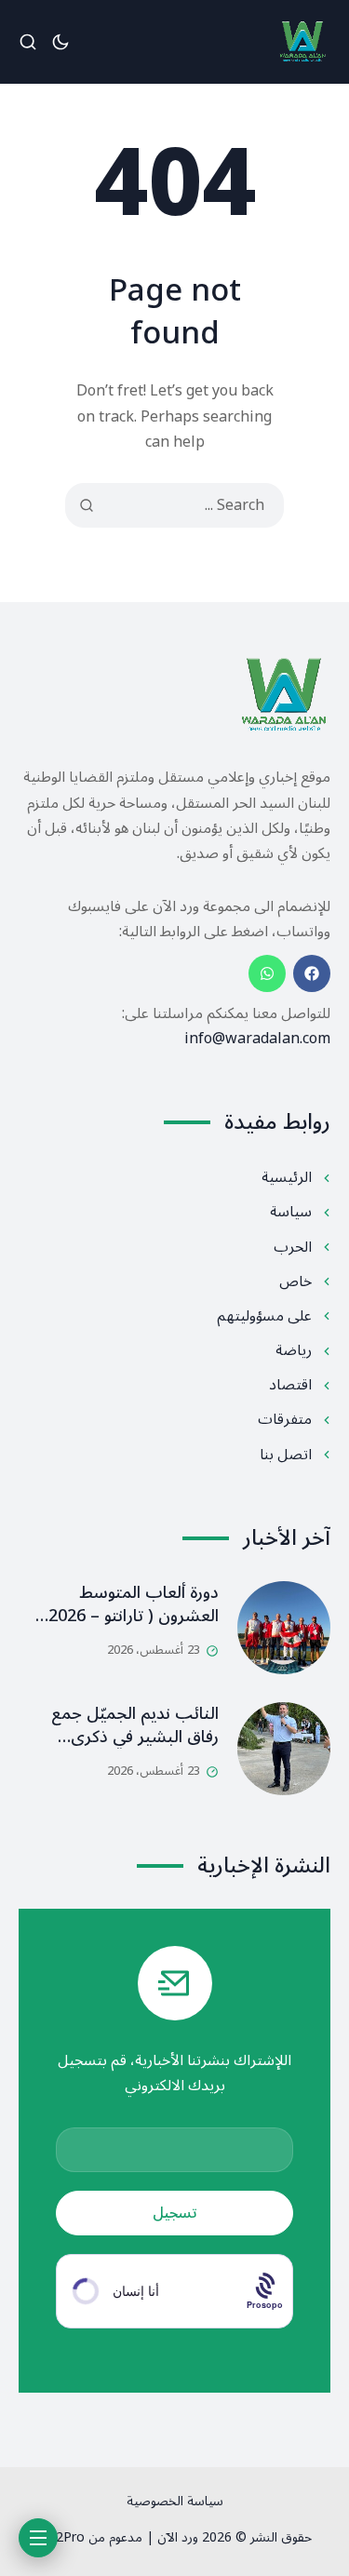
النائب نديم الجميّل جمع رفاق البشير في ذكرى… (135, 1725)
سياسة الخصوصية (175, 2501)
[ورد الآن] (302, 42)
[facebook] (312, 973)
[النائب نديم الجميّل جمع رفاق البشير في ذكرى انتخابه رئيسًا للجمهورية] (284, 1749)
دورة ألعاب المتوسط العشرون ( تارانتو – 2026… (127, 1604)
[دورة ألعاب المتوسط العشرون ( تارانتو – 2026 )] (284, 1628)
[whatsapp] (267, 973)
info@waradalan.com (257, 1039)
